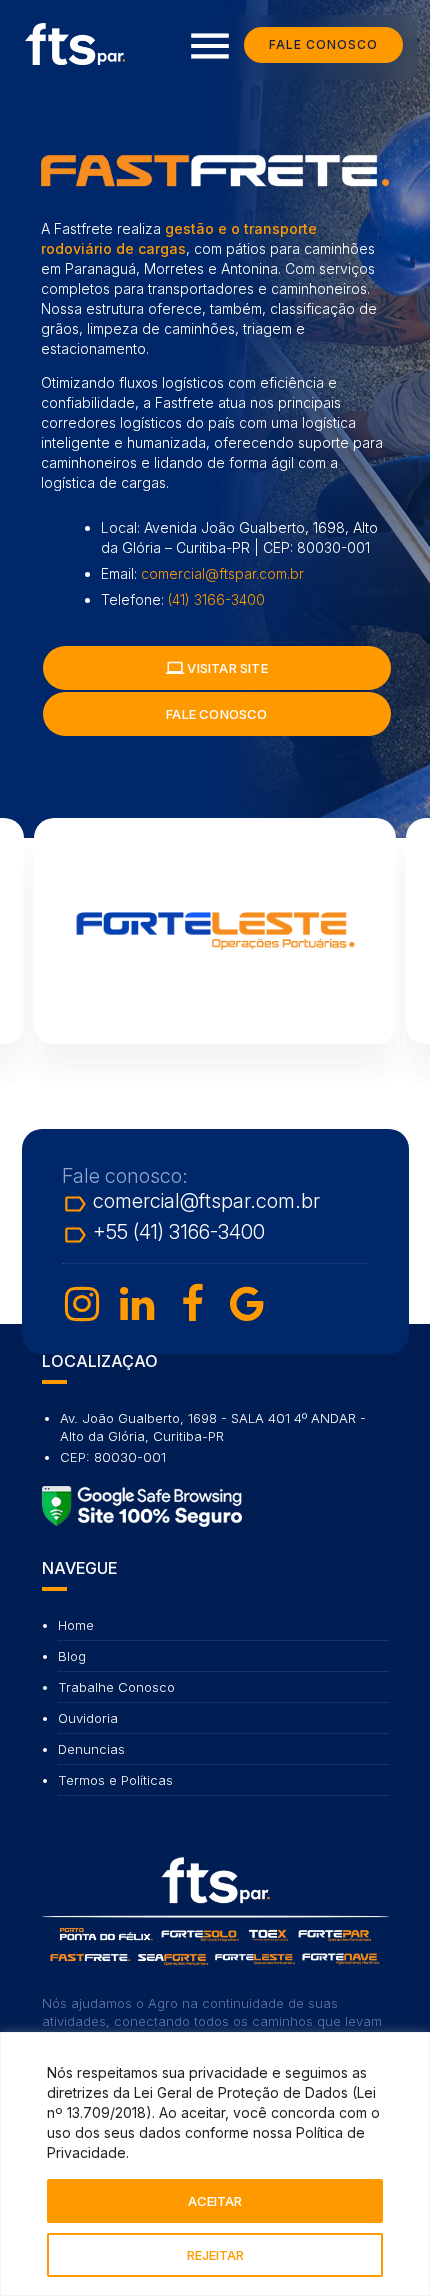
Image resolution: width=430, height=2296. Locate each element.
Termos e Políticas (115, 1780)
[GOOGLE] (247, 1304)
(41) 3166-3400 (216, 599)
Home (76, 1625)
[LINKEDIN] (137, 1304)
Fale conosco (216, 714)
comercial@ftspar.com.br (222, 573)
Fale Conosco (323, 44)
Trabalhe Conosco (116, 1687)
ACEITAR (215, 2201)
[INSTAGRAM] (82, 1304)
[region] (215, 2164)
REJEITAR (215, 2255)
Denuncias (91, 1749)
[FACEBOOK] (192, 1304)
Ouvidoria (88, 1718)
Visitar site (217, 668)
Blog (72, 1656)
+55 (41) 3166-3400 (163, 1235)
